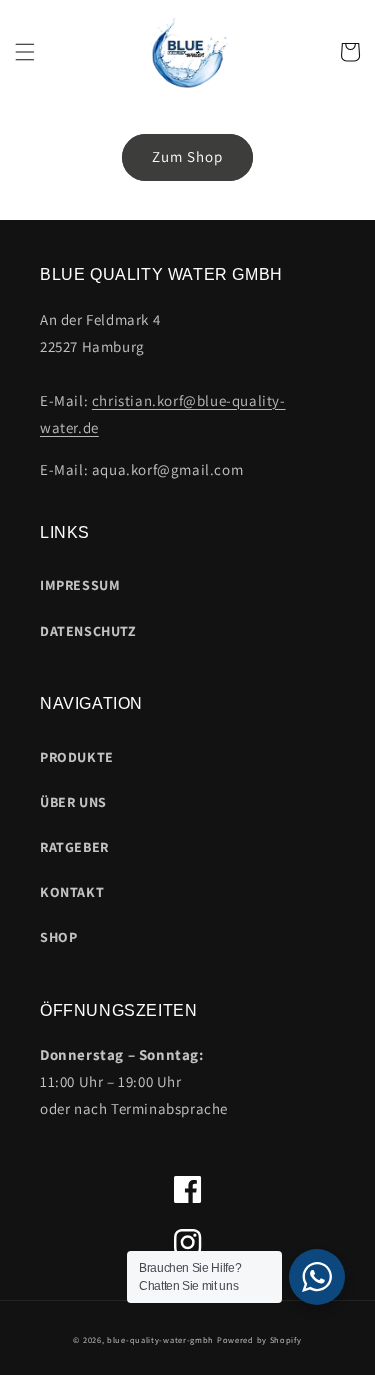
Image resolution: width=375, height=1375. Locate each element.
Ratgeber (74, 847)
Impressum (80, 585)
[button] (25, 52)
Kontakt (72, 892)
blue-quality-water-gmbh (160, 1339)
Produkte (77, 757)
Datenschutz (88, 631)
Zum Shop (187, 156)
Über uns (73, 802)
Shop (58, 937)
